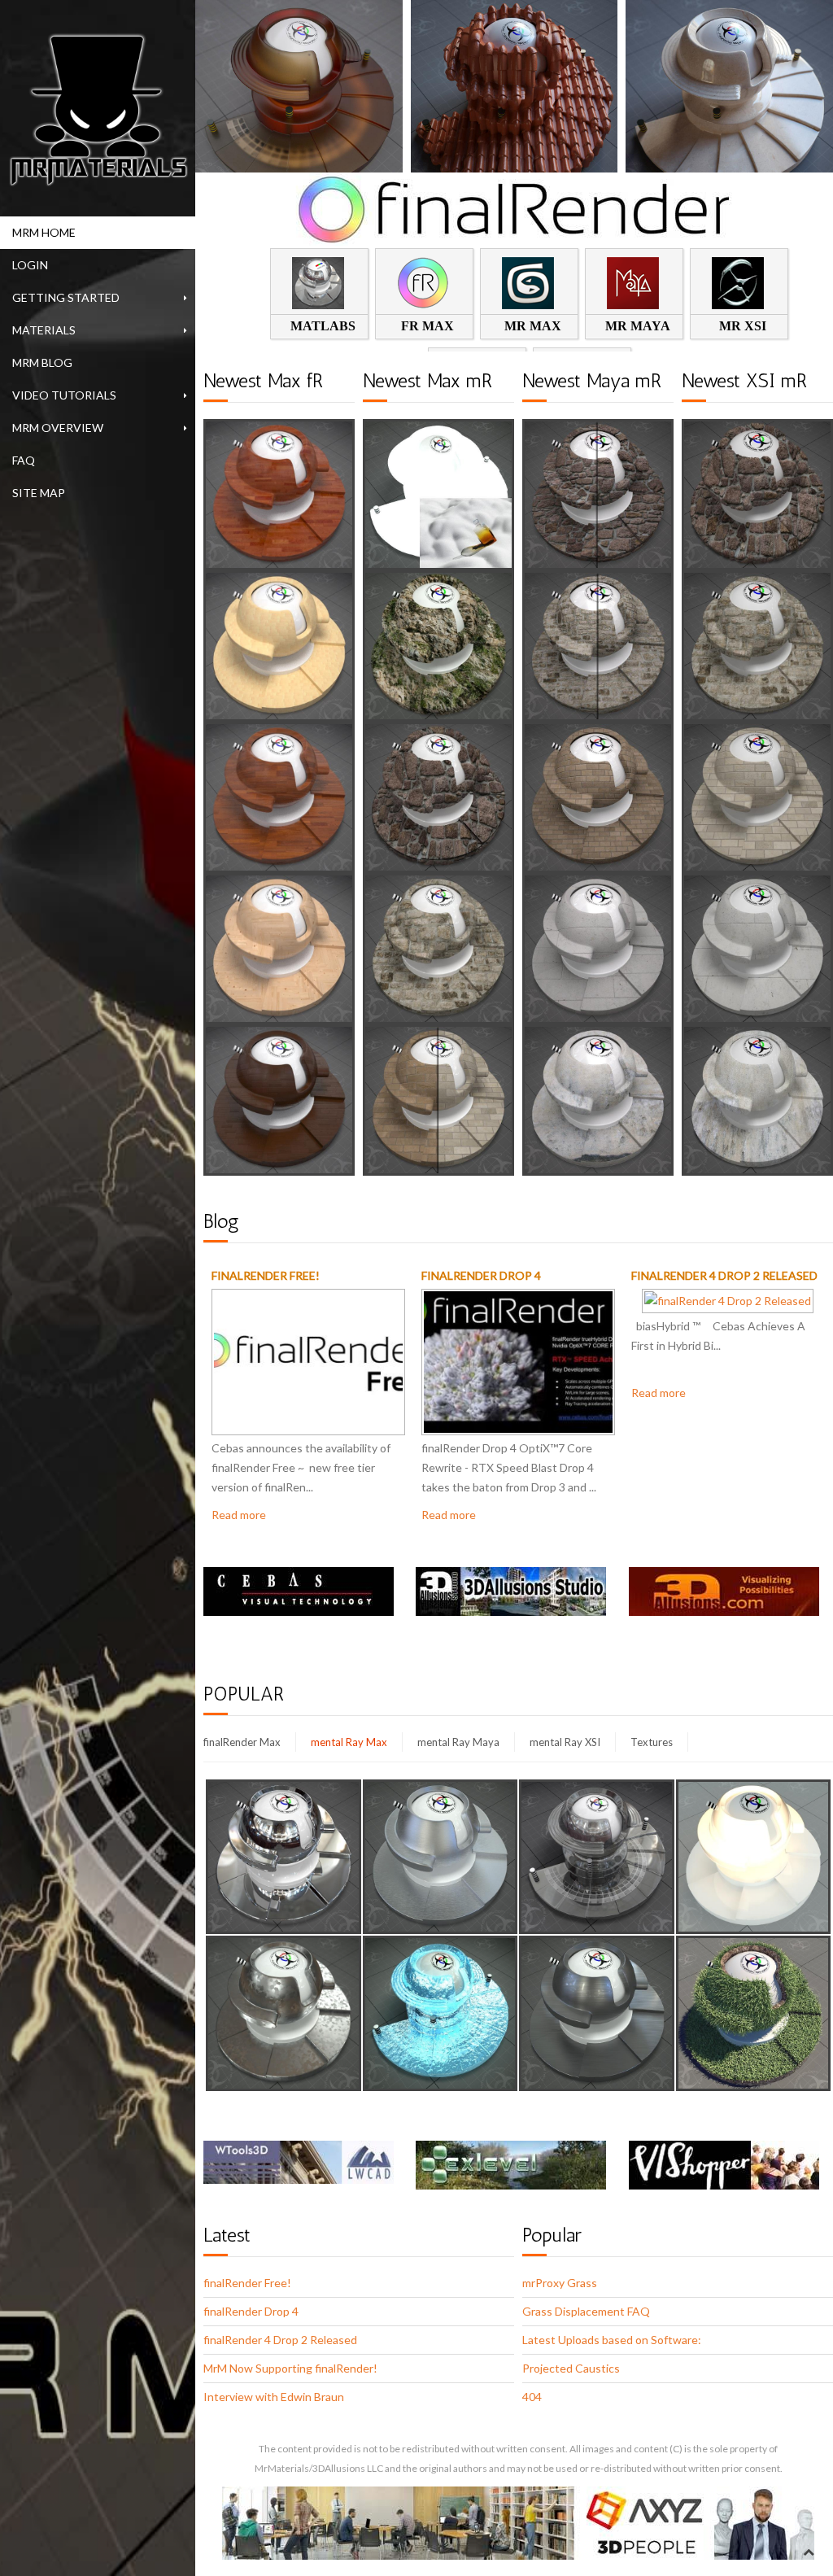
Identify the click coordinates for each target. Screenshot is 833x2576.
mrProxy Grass (560, 2283)
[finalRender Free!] (308, 1360)
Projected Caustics (571, 2368)
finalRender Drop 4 (481, 1275)
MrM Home (44, 232)
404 (532, 2397)
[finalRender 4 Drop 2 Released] (728, 1299)
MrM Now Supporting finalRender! (290, 2368)
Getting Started (66, 297)
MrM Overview (58, 428)
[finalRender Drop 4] (518, 1360)
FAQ (24, 460)
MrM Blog (42, 362)
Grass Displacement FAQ (586, 2311)
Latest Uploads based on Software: (612, 2340)
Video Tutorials (64, 395)
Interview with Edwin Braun (274, 2397)
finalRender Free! (266, 1275)
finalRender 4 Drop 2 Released (724, 1275)
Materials (44, 330)
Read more (239, 1515)
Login (30, 265)
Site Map (39, 493)
